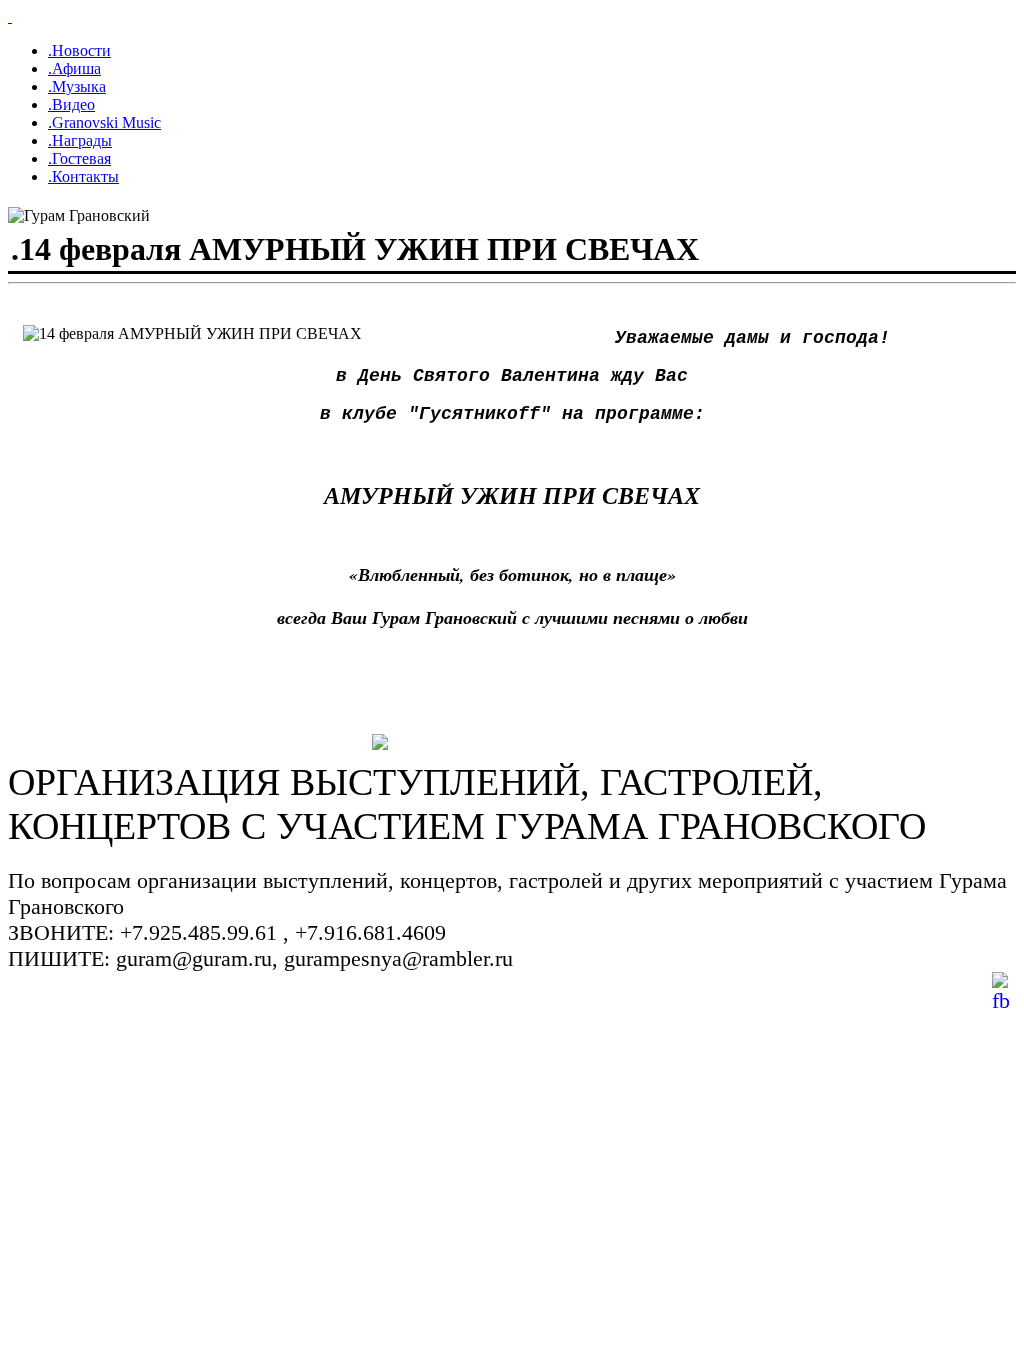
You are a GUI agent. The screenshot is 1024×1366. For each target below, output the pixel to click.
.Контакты (83, 176)
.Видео (71, 104)
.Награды (80, 140)
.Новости (79, 50)
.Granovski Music (104, 122)
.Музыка (77, 86)
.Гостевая (79, 158)
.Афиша (74, 68)
